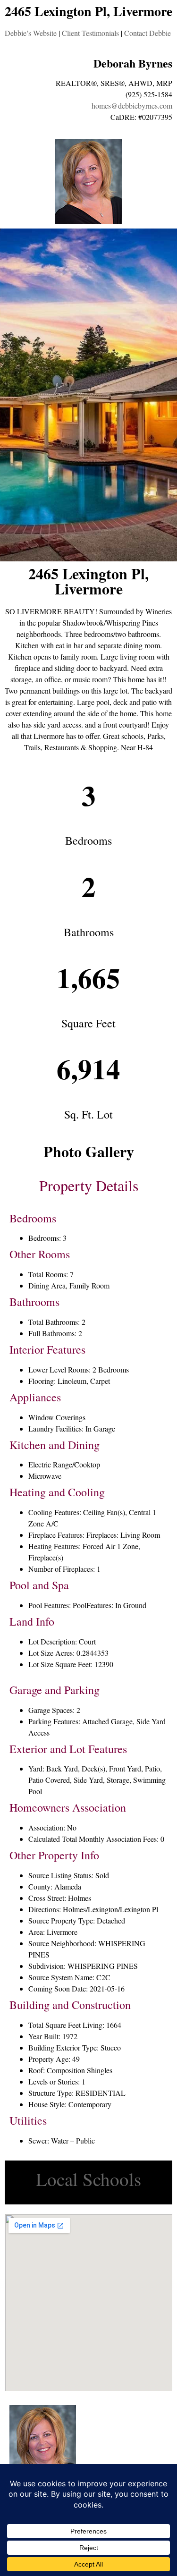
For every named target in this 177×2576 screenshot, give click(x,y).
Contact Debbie (147, 33)
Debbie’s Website (31, 33)
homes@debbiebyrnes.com (132, 106)
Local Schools (88, 2179)
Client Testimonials (90, 33)
